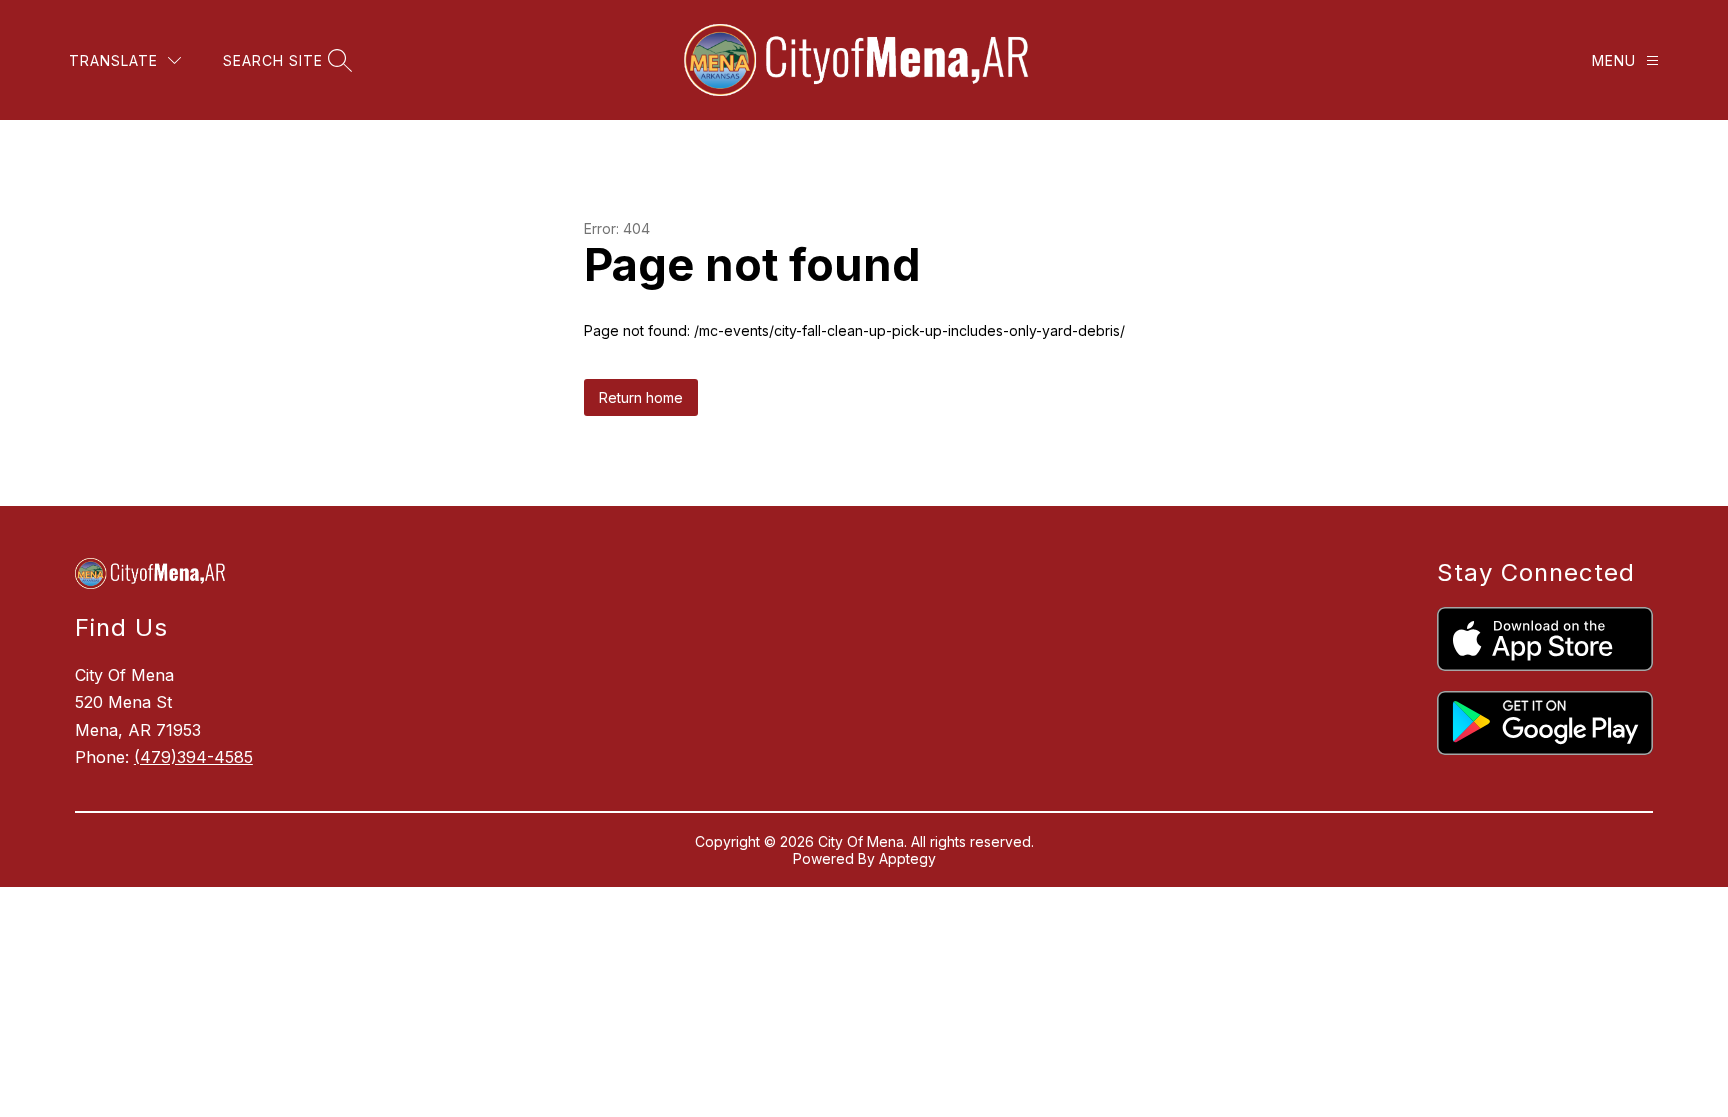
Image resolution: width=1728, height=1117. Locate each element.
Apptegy (907, 858)
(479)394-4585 (193, 757)
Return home (641, 397)
